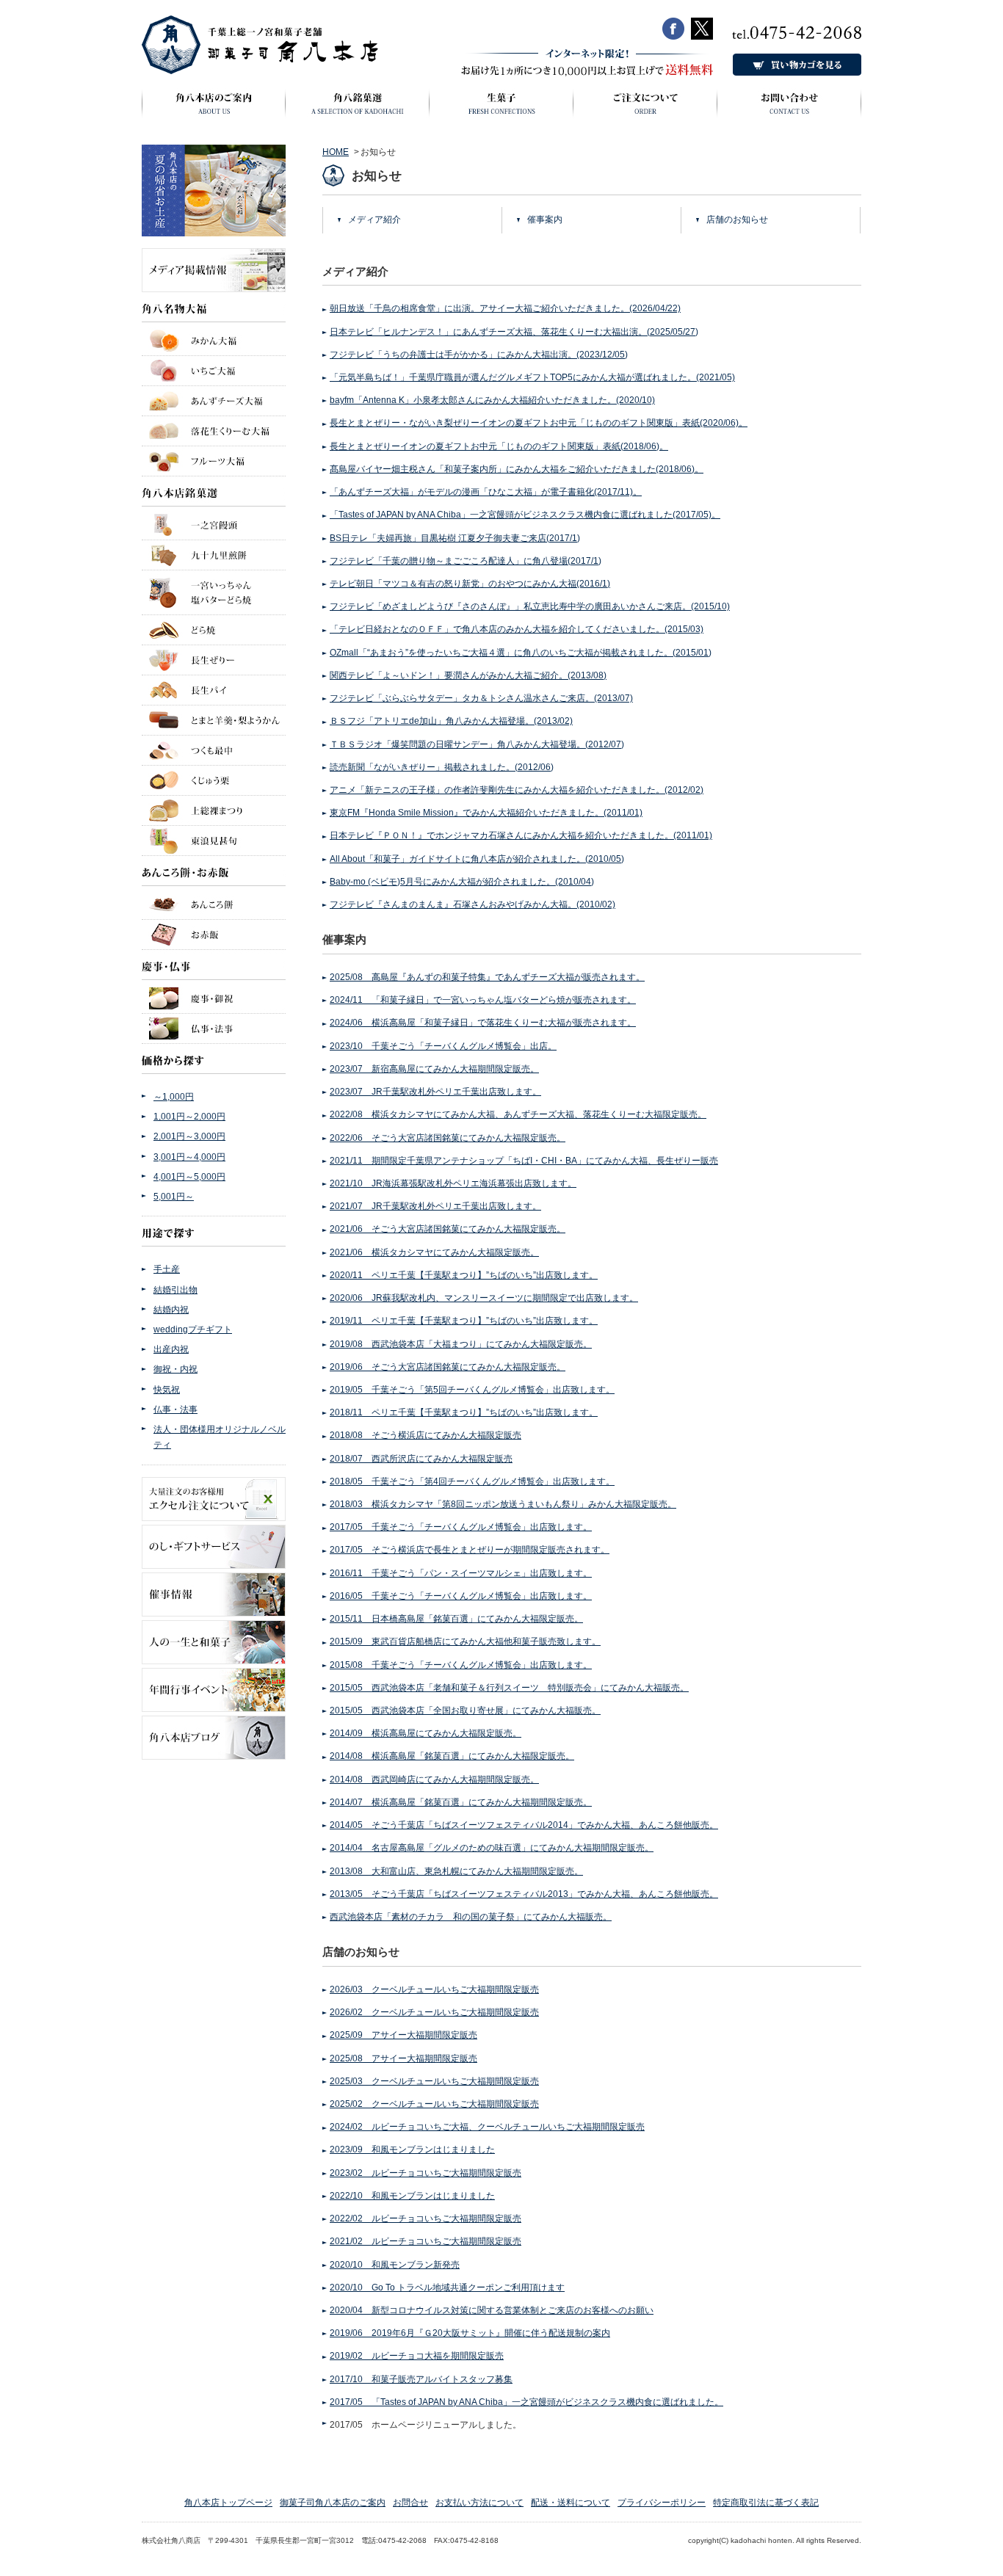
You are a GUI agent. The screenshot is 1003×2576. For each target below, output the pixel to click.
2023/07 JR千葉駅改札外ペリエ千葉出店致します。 (435, 1092)
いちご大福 (214, 371)
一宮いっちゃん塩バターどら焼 (214, 592)
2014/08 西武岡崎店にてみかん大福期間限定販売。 (434, 1779)
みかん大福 (214, 339)
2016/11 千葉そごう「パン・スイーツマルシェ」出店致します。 (461, 1573)
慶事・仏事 (214, 965)
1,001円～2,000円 (189, 1117)
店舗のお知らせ (737, 219)
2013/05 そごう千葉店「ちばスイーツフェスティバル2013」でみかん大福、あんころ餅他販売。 (524, 1894)
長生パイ (214, 690)
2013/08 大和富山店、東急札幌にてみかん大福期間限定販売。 (456, 1871)
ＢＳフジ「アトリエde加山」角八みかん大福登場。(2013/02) (451, 721)
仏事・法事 (214, 1028)
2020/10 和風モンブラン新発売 (395, 2265)
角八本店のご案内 (214, 108)
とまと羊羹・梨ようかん (214, 720)
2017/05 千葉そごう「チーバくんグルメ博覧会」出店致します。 (461, 1527)
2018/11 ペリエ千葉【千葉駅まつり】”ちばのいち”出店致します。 (464, 1412)
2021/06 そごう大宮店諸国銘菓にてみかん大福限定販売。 (448, 1229)
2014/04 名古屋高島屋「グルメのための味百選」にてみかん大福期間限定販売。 (492, 1848)
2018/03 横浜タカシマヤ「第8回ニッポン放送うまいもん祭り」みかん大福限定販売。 (503, 1504)
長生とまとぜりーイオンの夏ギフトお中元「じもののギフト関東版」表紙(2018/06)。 (499, 446)
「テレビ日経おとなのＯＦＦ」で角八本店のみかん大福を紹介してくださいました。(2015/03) (517, 629)
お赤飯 (214, 935)
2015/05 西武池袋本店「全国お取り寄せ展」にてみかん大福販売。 (465, 1710)
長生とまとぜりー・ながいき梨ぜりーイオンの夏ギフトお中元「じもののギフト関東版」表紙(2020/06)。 (539, 423)
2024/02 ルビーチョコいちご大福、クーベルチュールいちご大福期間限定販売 (487, 2127)
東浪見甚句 (214, 841)
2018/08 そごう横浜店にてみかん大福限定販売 (426, 1435)
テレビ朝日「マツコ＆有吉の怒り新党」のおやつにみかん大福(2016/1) (470, 584)
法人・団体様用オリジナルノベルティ (220, 1437)
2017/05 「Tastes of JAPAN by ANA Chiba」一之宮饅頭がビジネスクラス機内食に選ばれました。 (526, 2402)
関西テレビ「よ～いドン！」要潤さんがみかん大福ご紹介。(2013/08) (468, 675)
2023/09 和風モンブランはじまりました (412, 2149)
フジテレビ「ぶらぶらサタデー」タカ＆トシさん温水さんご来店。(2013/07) (481, 698)
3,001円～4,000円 (189, 1157)
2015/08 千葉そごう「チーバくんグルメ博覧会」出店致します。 (461, 1665)
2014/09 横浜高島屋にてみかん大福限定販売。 (426, 1733)
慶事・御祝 (214, 997)
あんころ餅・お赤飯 (214, 871)
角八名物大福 (214, 312)
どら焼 (214, 630)
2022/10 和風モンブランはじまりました (412, 2196)
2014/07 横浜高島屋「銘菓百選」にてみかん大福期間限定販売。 (461, 1802)
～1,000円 (174, 1097)
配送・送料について (571, 2503)
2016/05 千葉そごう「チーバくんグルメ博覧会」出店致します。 (461, 1596)
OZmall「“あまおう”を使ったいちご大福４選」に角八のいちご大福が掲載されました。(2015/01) (521, 653)
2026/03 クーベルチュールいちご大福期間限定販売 (434, 1989)
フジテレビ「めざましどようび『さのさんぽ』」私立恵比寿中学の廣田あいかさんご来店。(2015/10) (530, 606)
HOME (336, 152)
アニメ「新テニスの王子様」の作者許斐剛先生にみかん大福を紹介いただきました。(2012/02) (517, 790)
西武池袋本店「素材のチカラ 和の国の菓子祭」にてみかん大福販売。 (471, 1917)
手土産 (167, 1269)
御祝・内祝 (175, 1369)
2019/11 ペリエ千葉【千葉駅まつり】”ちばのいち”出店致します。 (464, 1321)
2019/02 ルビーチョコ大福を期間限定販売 (417, 2356)
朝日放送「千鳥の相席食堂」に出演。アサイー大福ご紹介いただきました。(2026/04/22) (505, 308)
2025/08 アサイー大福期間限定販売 (403, 2058)
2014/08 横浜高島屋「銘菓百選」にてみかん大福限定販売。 (452, 1756)
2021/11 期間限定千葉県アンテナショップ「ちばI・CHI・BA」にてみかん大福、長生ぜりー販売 (524, 1161)
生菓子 (501, 108)
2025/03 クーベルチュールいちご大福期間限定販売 (434, 2081)
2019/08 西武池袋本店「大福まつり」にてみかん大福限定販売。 (461, 1344)
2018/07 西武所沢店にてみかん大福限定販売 (421, 1459)
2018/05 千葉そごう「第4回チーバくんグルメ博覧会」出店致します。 (472, 1481)
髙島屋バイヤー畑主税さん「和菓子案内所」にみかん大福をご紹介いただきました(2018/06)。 (517, 469)
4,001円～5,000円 (189, 1177)
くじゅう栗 (214, 780)
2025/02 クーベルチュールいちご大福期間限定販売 (434, 2104)
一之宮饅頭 (214, 523)
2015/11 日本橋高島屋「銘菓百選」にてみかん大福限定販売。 (456, 1619)
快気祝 (167, 1390)
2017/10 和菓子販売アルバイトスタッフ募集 (421, 2379)
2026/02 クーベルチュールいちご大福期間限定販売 (434, 2012)
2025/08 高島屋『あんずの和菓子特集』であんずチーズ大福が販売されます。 (487, 977)
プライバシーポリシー (662, 2503)
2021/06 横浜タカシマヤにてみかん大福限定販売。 (434, 1252)
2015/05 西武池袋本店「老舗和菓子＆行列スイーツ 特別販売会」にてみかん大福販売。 (509, 1688)
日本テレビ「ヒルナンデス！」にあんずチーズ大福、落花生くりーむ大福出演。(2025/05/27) (514, 332)
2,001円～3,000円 (189, 1136)
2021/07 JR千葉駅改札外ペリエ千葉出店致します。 (435, 1206)
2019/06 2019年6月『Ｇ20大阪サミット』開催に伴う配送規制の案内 (470, 2333)
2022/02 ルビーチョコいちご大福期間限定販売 (426, 2218)
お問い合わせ (789, 108)
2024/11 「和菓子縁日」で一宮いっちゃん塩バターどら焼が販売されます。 (483, 1000)
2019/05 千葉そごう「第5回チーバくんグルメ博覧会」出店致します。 (472, 1390)
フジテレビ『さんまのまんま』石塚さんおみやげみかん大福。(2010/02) (472, 904)
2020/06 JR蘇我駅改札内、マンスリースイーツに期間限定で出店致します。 (484, 1298)
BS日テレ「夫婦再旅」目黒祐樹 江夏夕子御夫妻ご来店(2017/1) (455, 538)
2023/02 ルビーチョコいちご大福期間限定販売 (426, 2173)
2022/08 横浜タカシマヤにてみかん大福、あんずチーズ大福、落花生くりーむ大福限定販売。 (518, 1114)
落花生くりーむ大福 (214, 431)
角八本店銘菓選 (214, 491)
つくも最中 (214, 750)
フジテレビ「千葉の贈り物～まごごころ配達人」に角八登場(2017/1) (466, 561)
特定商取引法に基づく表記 (766, 2503)
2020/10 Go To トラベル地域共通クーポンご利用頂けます (447, 2287)
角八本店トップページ (228, 2503)
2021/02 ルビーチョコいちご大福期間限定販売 (426, 2241)
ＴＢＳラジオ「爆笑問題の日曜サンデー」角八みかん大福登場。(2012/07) (477, 744)
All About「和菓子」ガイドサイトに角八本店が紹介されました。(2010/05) (477, 859)
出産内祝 (171, 1349)
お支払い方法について (479, 2503)
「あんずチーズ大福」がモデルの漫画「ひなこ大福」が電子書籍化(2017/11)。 (486, 492)
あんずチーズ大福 (214, 401)
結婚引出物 (175, 1290)
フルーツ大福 (214, 461)
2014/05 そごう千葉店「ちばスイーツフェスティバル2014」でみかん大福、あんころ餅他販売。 (524, 1825)
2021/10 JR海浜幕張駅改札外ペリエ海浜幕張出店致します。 (453, 1183)
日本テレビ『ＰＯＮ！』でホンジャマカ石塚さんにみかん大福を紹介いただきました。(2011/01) (521, 835)
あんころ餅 (214, 903)
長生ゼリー (214, 660)
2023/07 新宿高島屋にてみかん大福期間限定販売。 (434, 1069)
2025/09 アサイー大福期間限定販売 (403, 2035)
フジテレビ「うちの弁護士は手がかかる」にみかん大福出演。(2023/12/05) (479, 355)
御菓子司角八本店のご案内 (333, 2503)
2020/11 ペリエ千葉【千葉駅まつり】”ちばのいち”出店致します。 (464, 1275)
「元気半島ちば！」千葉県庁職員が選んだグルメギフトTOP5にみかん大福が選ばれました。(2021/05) (532, 377)
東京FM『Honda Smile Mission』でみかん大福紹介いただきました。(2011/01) (486, 813)
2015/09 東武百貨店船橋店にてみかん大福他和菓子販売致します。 (465, 1641)
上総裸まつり (214, 810)
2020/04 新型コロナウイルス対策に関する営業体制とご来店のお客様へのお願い (492, 2310)
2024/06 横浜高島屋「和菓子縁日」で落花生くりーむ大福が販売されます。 (483, 1023)
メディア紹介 (374, 219)
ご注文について (645, 108)
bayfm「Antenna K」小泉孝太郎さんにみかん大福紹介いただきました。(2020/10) (492, 400)
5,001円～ (174, 1197)
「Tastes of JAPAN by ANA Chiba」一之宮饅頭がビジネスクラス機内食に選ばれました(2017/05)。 (525, 515)
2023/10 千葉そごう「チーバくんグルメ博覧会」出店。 (443, 1046)
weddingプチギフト (193, 1329)
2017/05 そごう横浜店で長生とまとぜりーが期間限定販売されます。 (470, 1550)
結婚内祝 (171, 1310)
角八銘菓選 (358, 108)
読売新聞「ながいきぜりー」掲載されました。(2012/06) (442, 767)
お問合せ (410, 2503)
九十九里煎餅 (214, 555)
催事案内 (545, 219)
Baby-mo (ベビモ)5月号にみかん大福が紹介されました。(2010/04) (462, 882)
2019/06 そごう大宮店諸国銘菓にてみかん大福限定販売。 (448, 1367)
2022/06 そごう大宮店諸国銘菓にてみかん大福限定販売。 (448, 1138)
